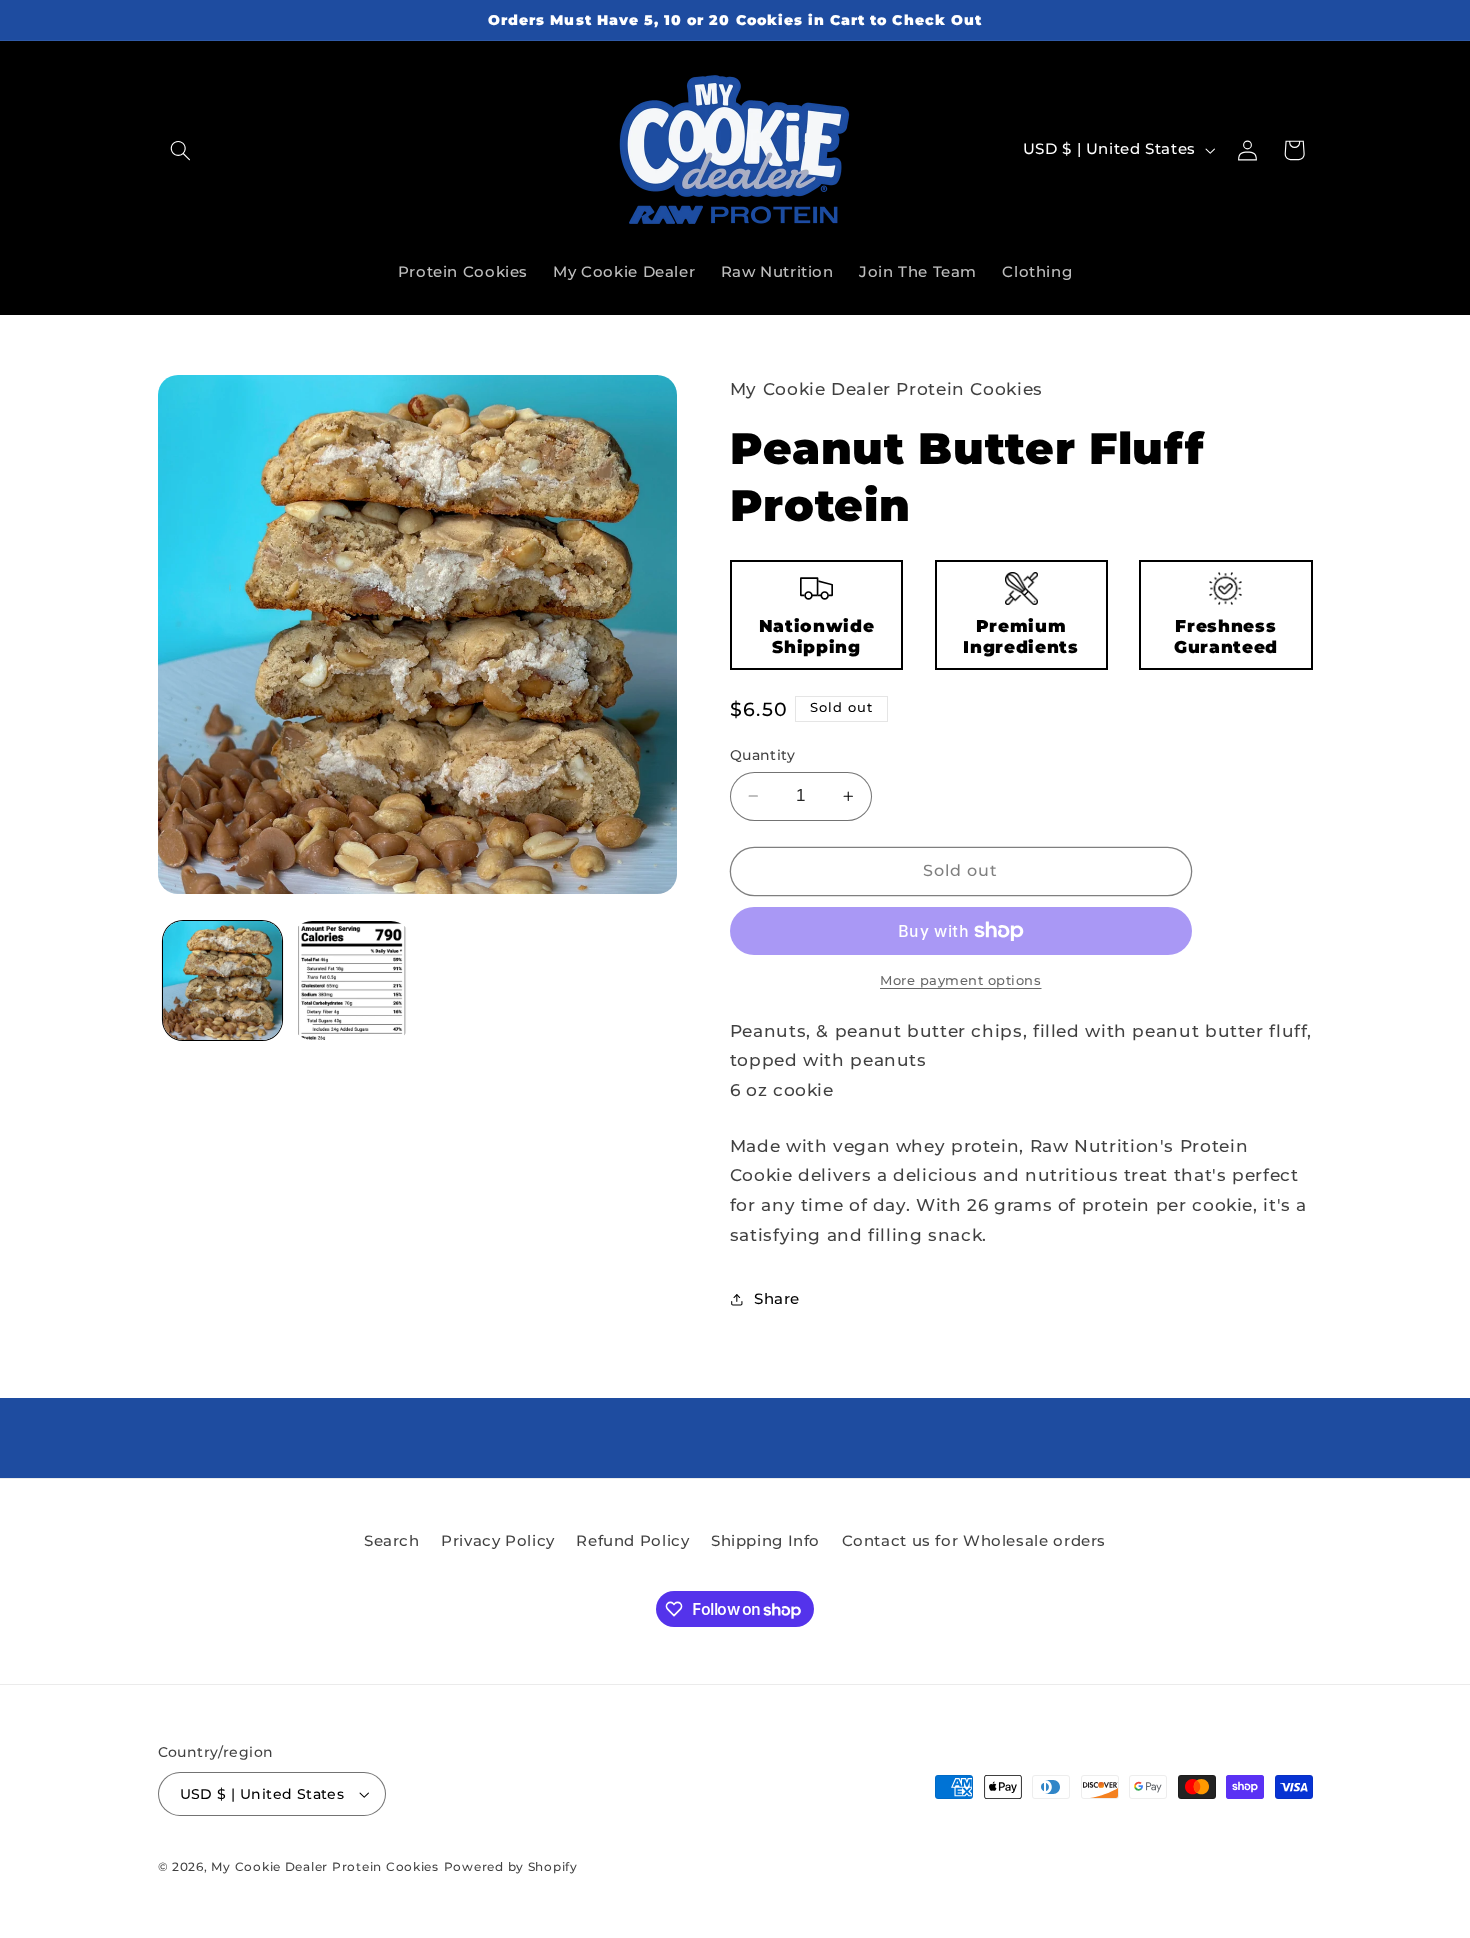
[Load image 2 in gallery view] (351, 980)
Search (392, 1541)
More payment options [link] (961, 980)
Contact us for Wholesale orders (974, 1541)
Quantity (762, 755)
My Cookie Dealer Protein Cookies (325, 1867)
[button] (181, 150)
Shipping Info (765, 1541)
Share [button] (777, 1299)
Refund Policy (632, 1541)
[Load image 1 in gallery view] (222, 980)
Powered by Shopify (511, 1867)
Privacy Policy (498, 1541)
